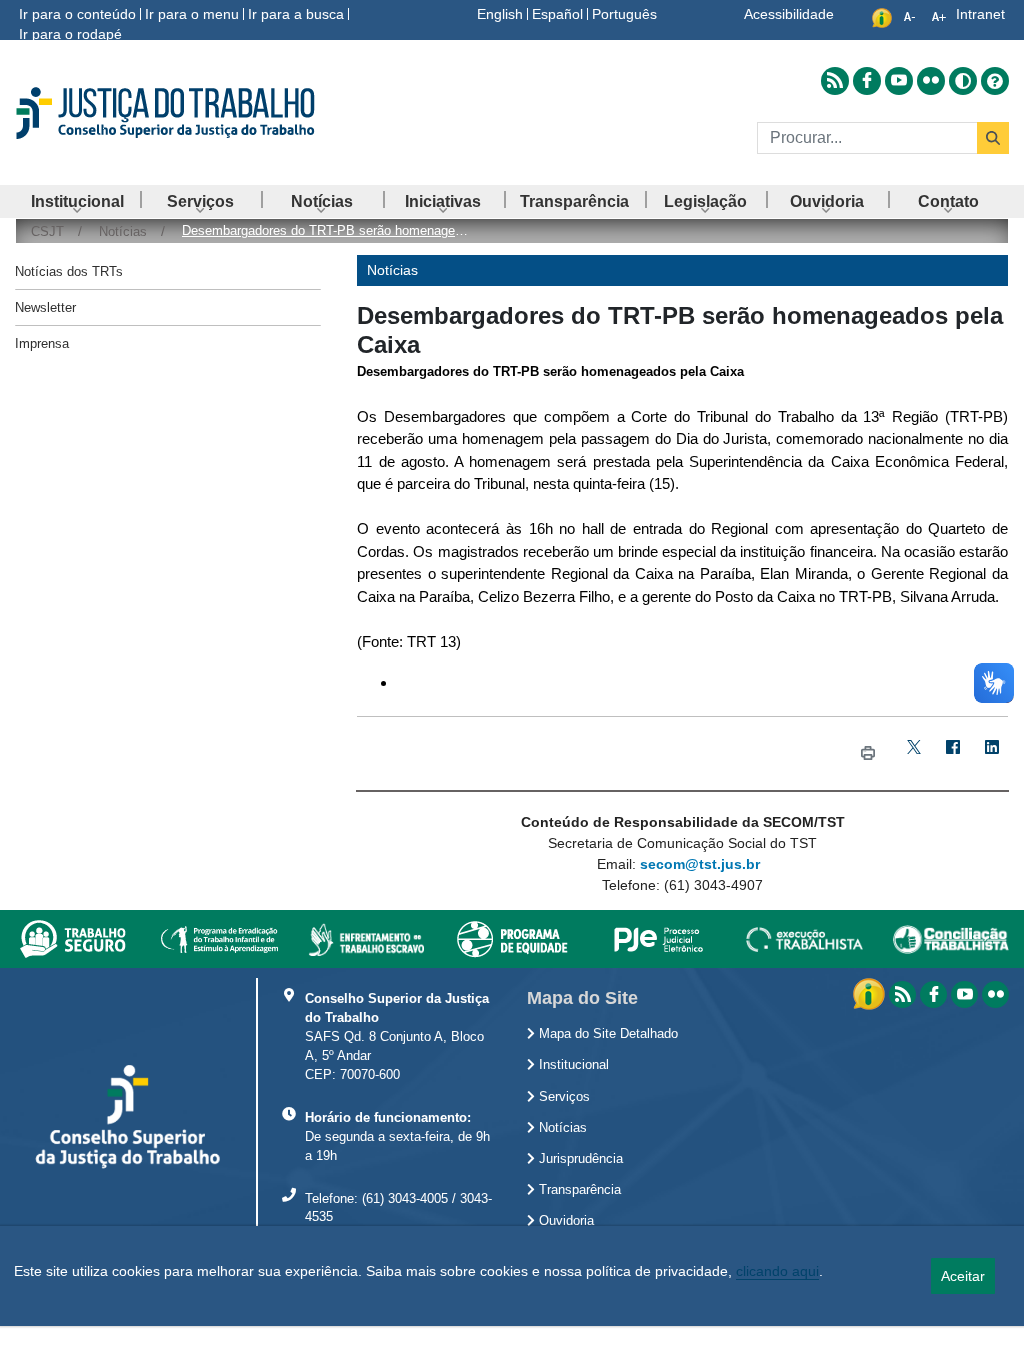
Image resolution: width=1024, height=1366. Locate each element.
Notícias (561, 1128)
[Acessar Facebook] (867, 81)
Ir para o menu (192, 14)
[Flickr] (995, 994)
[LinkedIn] (992, 753)
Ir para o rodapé (70, 34)
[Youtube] (964, 994)
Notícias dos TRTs (69, 271)
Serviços (562, 1097)
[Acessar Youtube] (899, 81)
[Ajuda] (995, 81)
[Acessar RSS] (835, 81)
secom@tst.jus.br (700, 864)
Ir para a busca (296, 14)
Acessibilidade (789, 14)
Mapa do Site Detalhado (606, 1034)
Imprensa (42, 343)
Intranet (980, 14)
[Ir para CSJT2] (170, 113)
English (500, 14)
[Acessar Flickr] (931, 81)
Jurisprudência (579, 1159)
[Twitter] (914, 753)
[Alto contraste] (963, 81)
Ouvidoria (564, 1221)
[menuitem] (77, 201)
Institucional (572, 1065)
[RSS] (902, 994)
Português (624, 14)
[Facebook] (953, 753)
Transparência (578, 1190)
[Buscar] (993, 138)
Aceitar (963, 1276)
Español (557, 14)
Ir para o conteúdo (77, 14)
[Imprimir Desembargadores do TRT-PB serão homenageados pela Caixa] (868, 753)
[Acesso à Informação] (871, 993)
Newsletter (45, 307)
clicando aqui (777, 1271)
